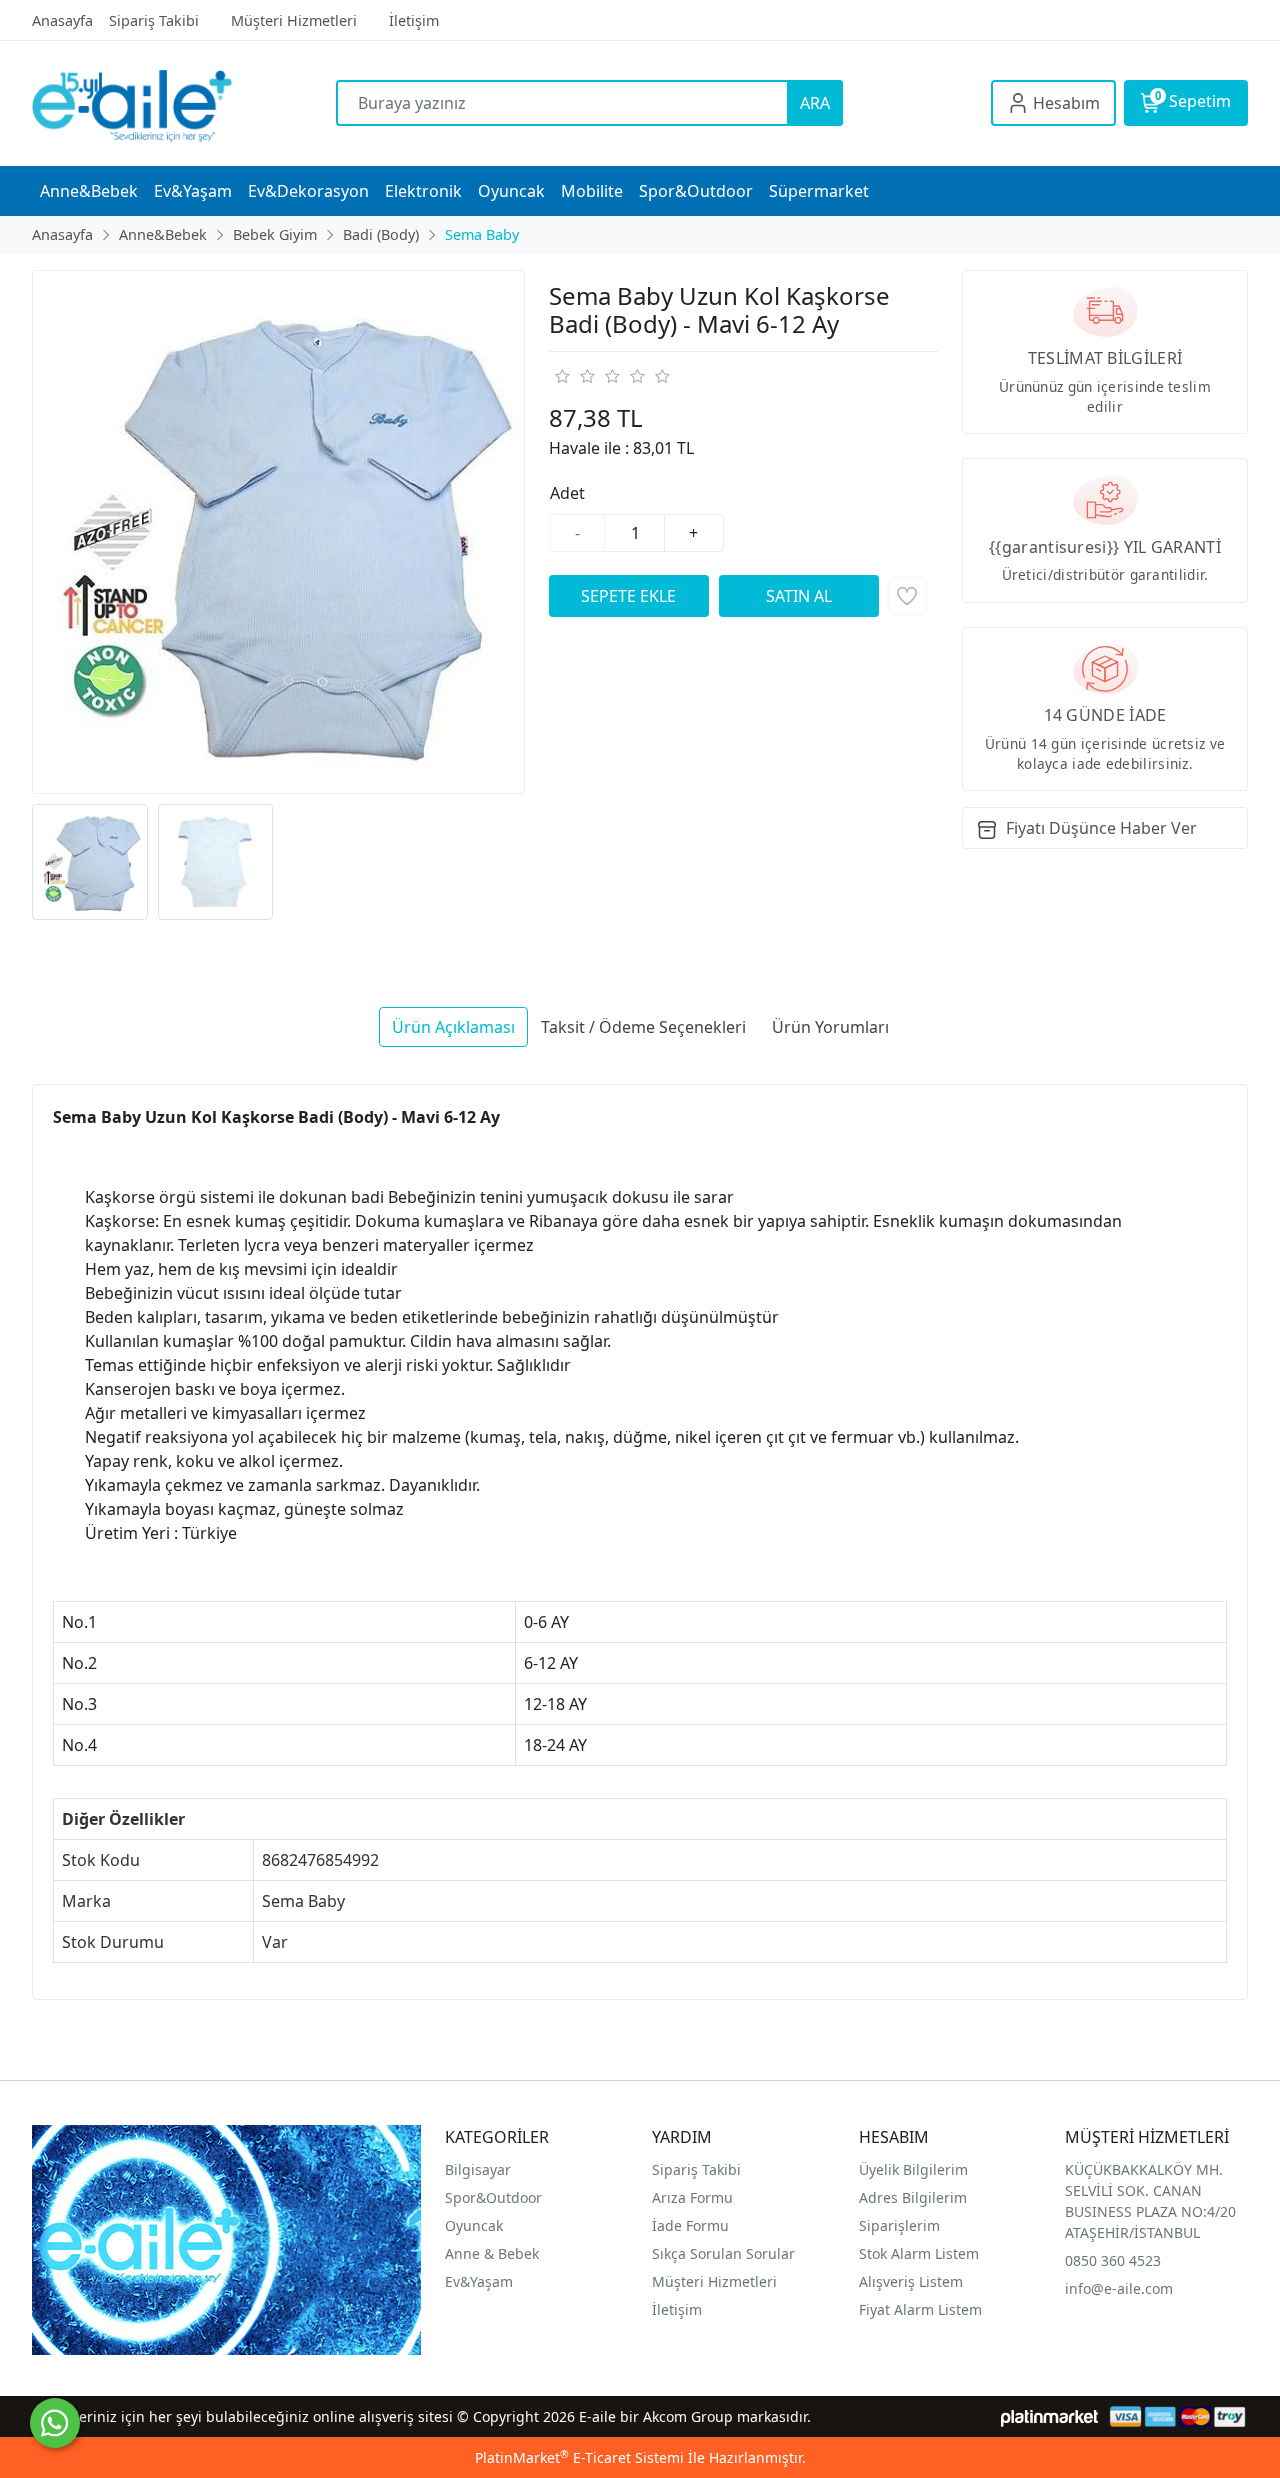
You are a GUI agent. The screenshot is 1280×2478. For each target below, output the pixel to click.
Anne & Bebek (492, 2253)
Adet (567, 493)
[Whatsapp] (55, 2423)
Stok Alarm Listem (919, 2253)
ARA (815, 103)
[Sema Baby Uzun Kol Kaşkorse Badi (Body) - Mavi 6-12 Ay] (278, 532)
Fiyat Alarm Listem (920, 2309)
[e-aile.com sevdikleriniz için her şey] (184, 103)
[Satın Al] (799, 596)
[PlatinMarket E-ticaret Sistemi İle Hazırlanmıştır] (1049, 2416)
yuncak (479, 2225)
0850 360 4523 (1113, 2260)
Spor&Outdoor (493, 2197)
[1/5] (561, 376)
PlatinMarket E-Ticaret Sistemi (579, 2457)
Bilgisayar (478, 2169)
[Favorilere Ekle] (907, 596)
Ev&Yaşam (479, 2281)
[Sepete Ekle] (629, 596)
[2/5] (574, 376)
